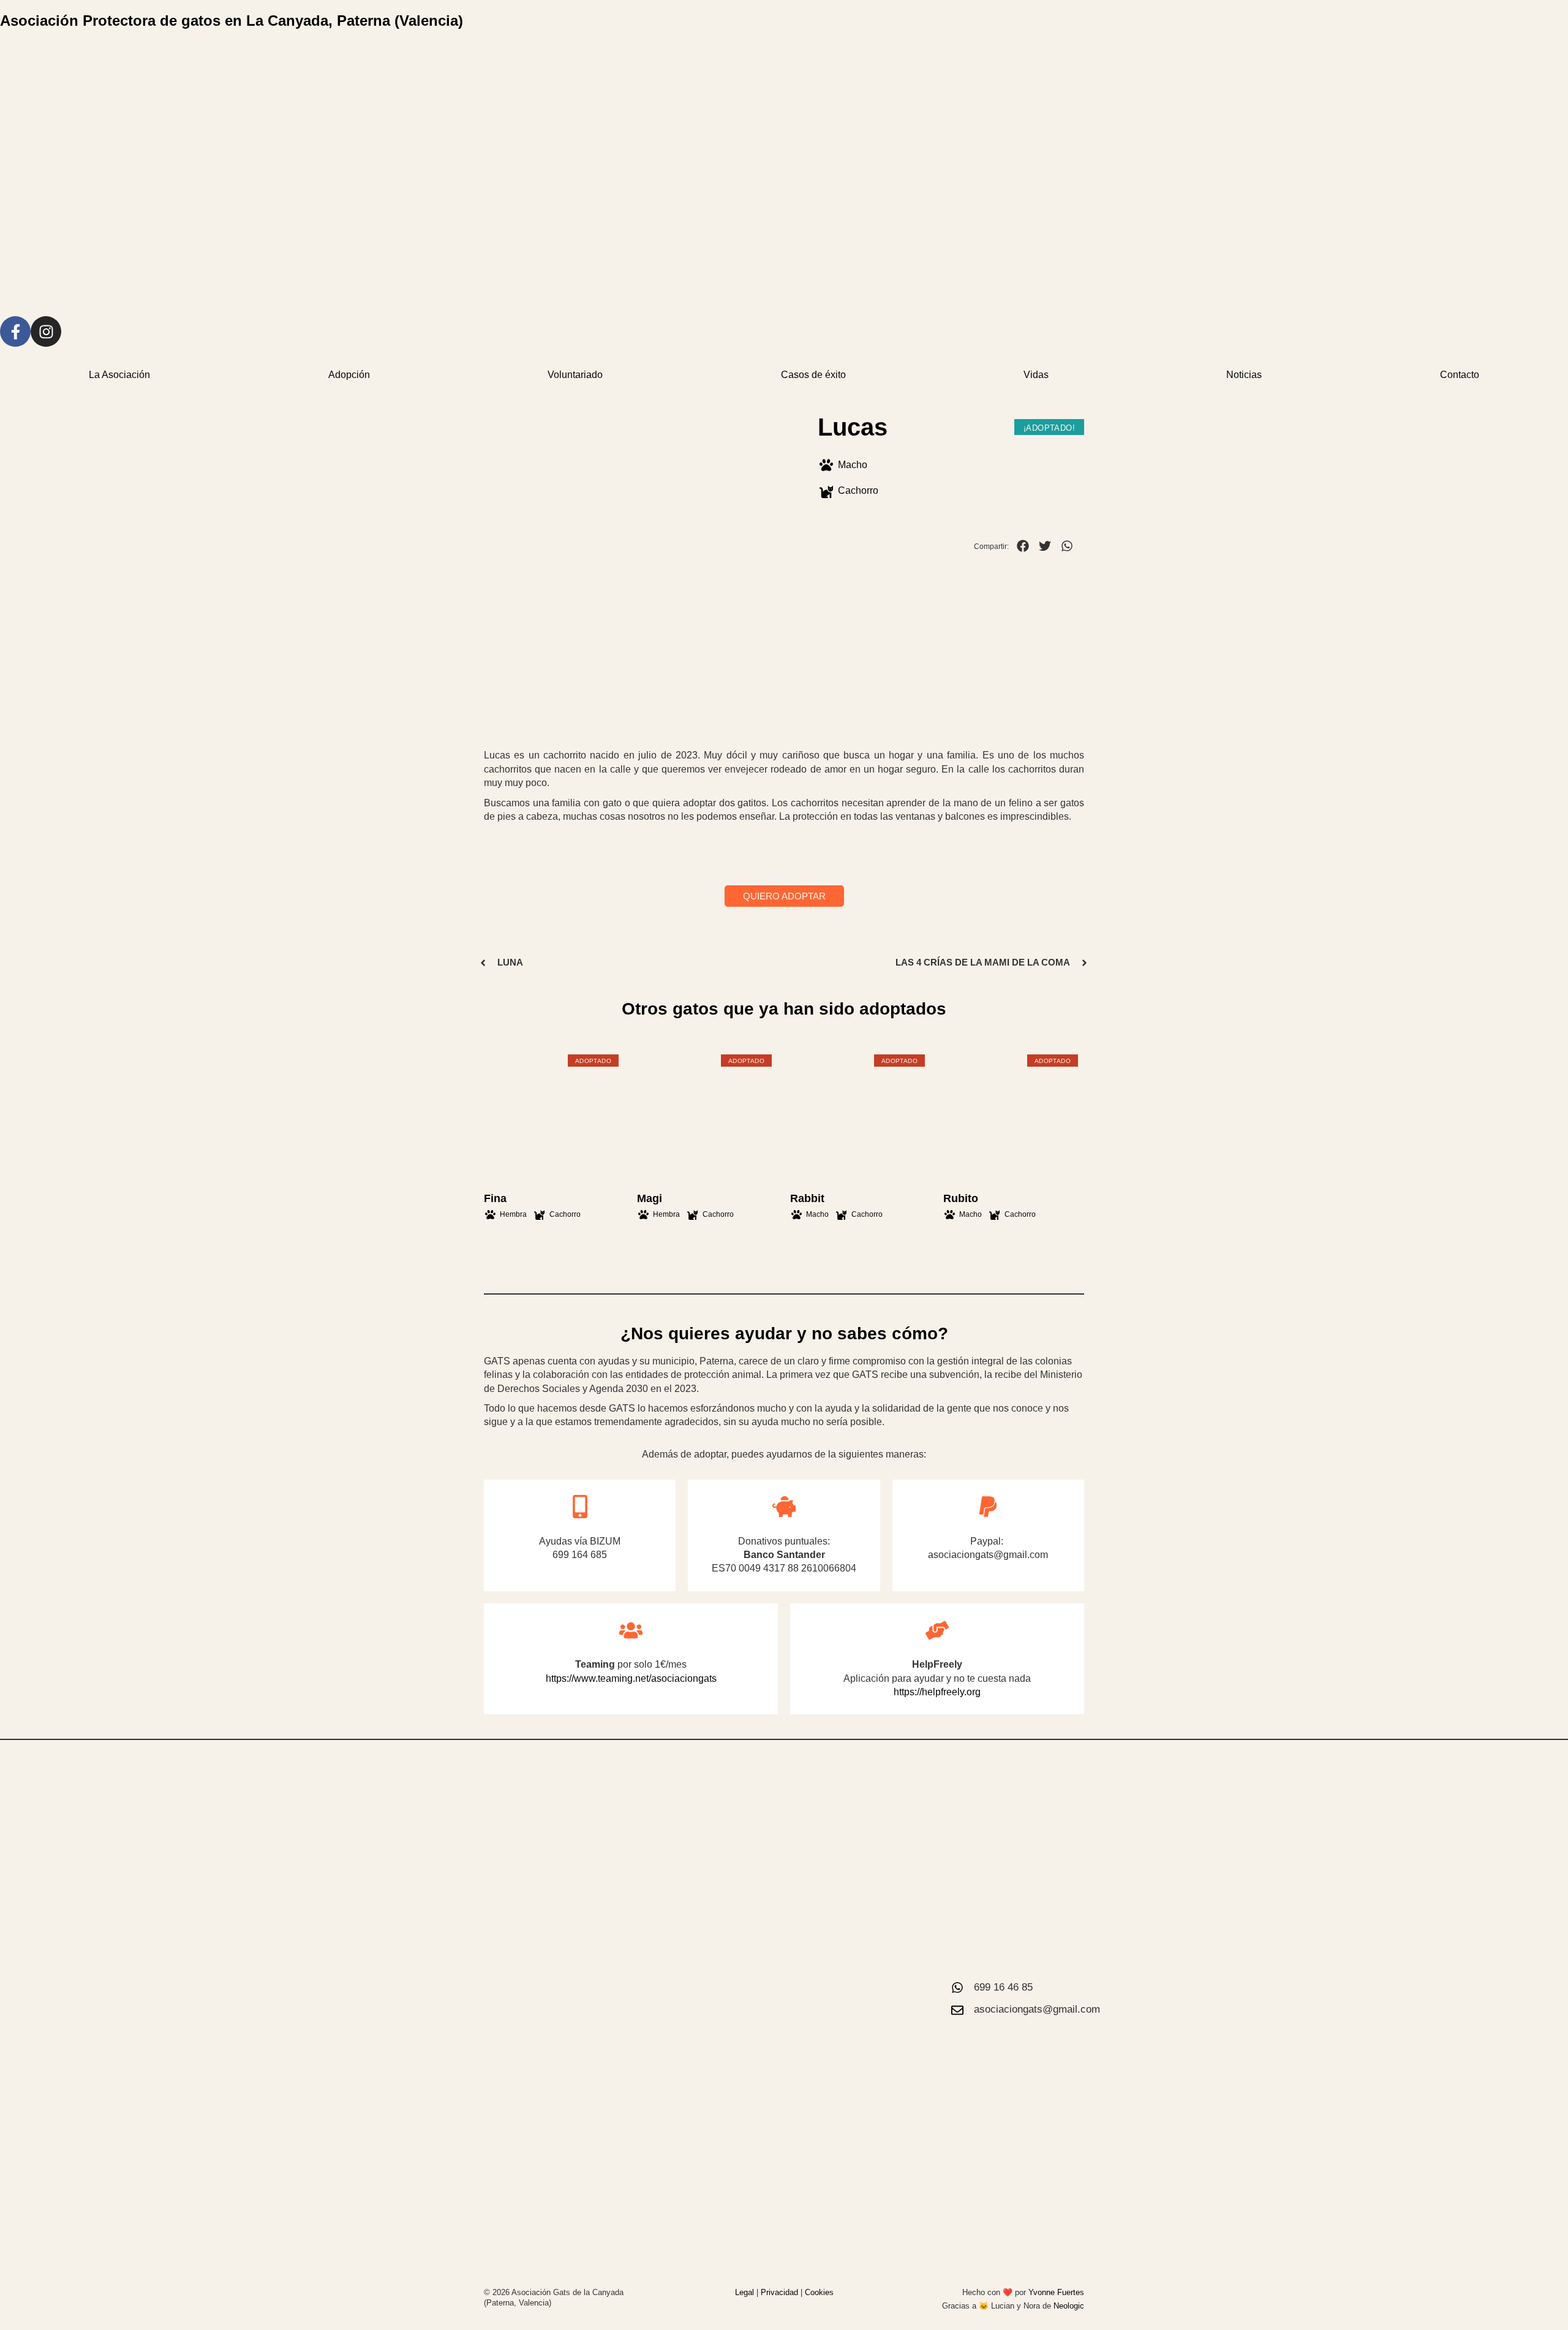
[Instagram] (46, 331)
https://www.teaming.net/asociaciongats (631, 1678)
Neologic (1069, 2306)
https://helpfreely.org (937, 1692)
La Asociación (119, 375)
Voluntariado (575, 375)
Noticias (1244, 375)
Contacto (1460, 375)
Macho (853, 465)
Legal (744, 2292)
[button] (1023, 546)
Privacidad (779, 2292)
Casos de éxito (813, 375)
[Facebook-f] (15, 331)
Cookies (819, 2292)
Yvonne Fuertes (1056, 2292)
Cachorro (858, 490)
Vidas (1036, 375)
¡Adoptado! (1049, 428)
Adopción (349, 375)
